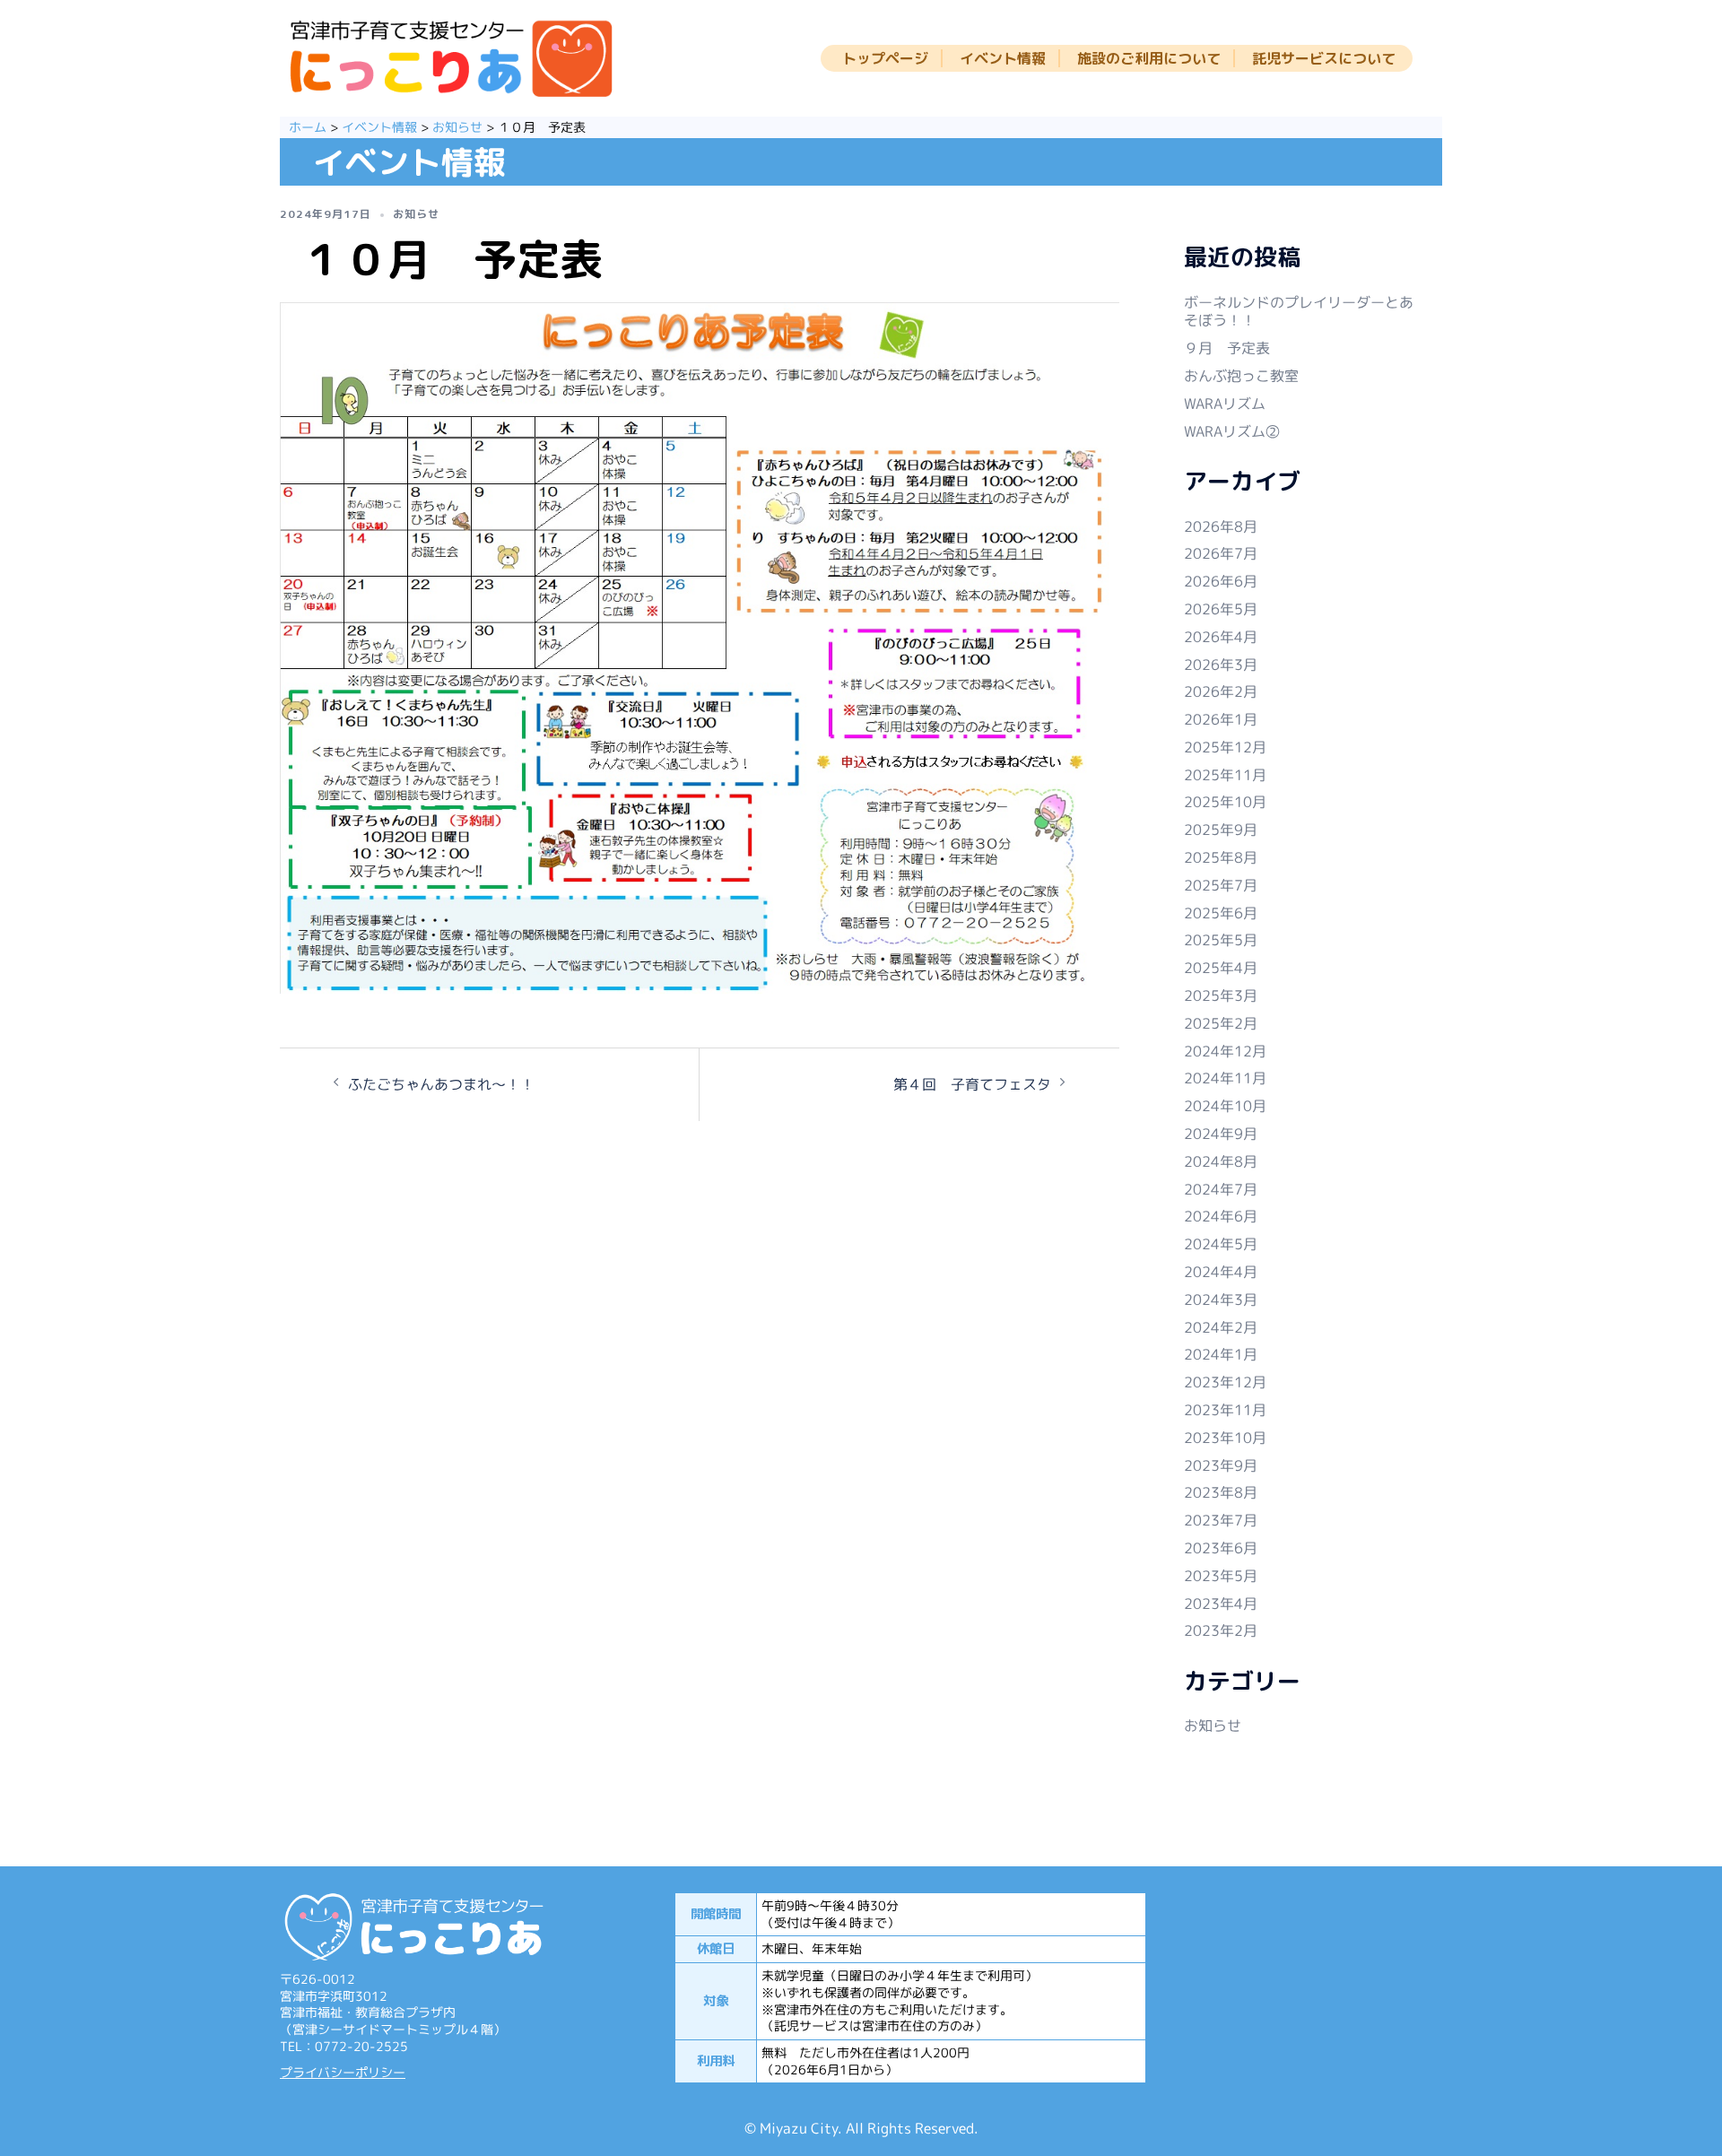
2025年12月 (1225, 747)
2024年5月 (1221, 1244)
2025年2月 (1221, 1023)
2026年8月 (1221, 526)
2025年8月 (1221, 857)
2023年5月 (1221, 1576)
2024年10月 (1225, 1106)
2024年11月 (1225, 1078)
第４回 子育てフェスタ (972, 1084)
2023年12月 (1225, 1382)
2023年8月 (1221, 1492)
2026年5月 (1221, 609)
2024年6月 (1221, 1216)
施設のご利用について (1149, 59)
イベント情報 (1003, 59)
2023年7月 (1221, 1520)
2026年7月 (1221, 553)
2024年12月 (1225, 1051)
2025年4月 (1221, 968)
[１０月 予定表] (700, 650)
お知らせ (416, 214)
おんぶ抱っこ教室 (1241, 376)
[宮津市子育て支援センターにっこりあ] (452, 61)
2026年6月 (1221, 581)
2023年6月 (1221, 1548)
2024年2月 (1221, 1327)
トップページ (885, 59)
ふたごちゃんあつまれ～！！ (441, 1084)
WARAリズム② (1232, 431)
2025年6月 (1221, 913)
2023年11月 (1225, 1410)
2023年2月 (1221, 1630)
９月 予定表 (1227, 348)
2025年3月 (1221, 995)
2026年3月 (1221, 665)
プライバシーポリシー (343, 2073)
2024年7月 (1221, 1189)
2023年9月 (1221, 1465)
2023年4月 (1221, 1604)
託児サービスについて (1324, 59)
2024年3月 (1221, 1300)
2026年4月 (1221, 637)
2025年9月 (1221, 830)
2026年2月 (1221, 691)
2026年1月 (1221, 719)
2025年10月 (1225, 802)
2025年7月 (1221, 885)
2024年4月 (1221, 1272)
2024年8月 (1221, 1161)
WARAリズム (1225, 404)
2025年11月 (1225, 775)
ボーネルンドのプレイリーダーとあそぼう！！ (1299, 312)
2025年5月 (1221, 940)
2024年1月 (1221, 1354)
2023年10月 (1225, 1438)
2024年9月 (1221, 1134)
